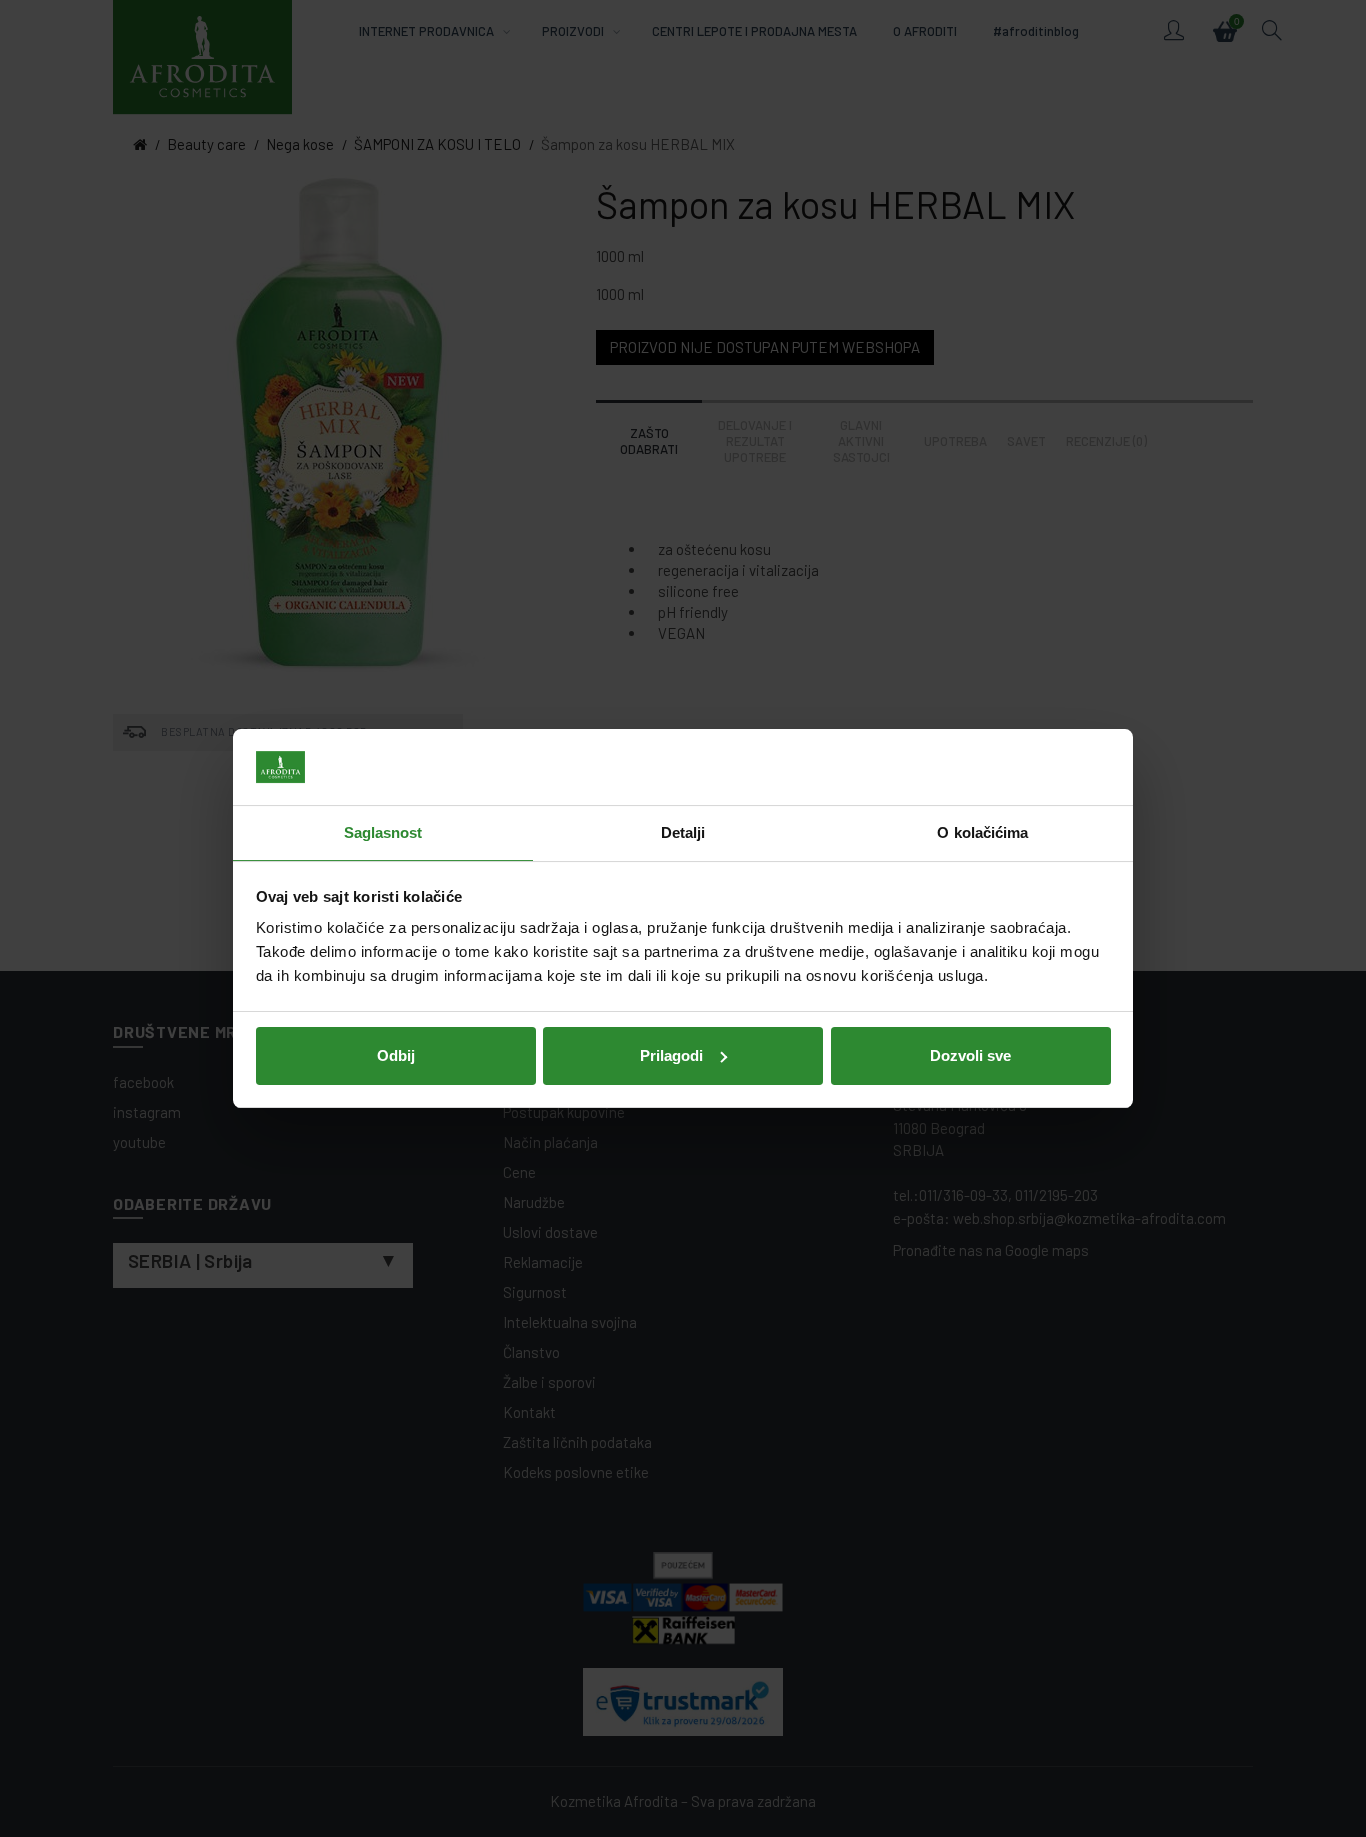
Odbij (396, 1055)
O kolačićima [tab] (982, 832)
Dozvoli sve (970, 1055)
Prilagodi (671, 1055)
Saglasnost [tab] (383, 832)
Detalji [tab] (683, 832)
